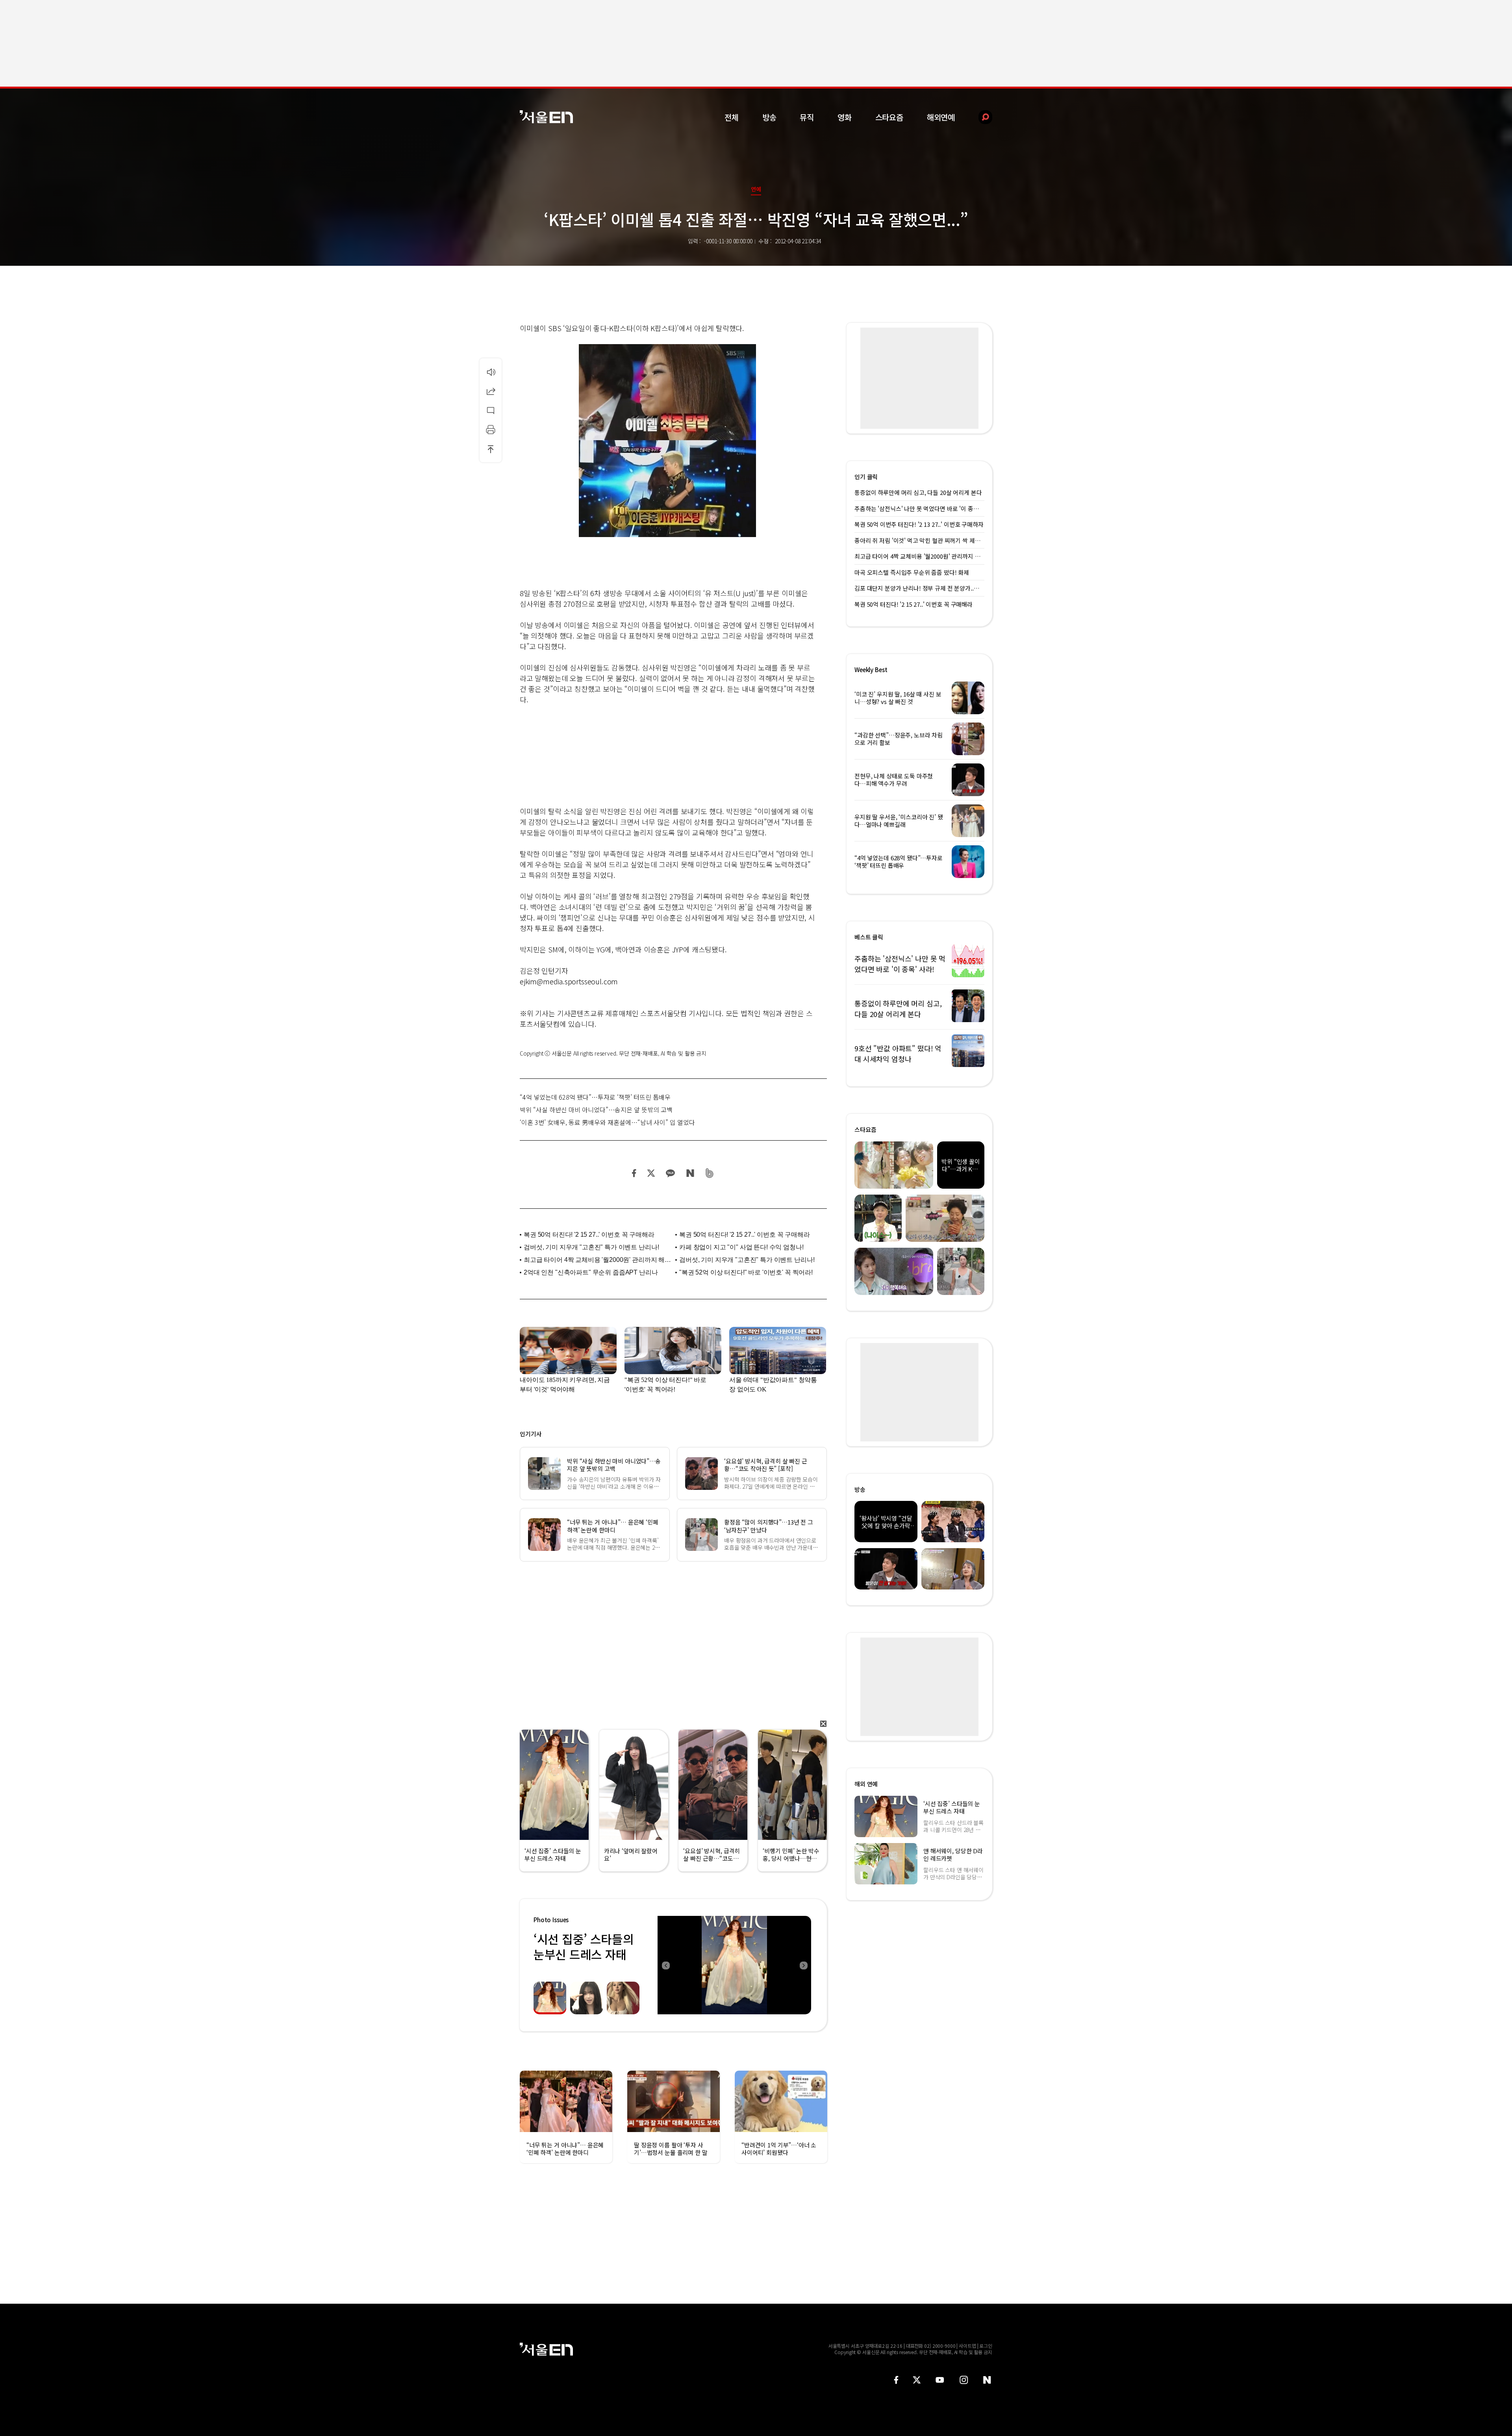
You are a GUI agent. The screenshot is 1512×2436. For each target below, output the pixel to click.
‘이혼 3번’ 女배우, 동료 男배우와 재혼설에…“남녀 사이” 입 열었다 (607, 1122)
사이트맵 (967, 2346)
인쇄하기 (491, 430)
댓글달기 (491, 410)
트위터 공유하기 (651, 1173)
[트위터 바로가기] (917, 2380)
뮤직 (807, 117)
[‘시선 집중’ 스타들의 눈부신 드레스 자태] (734, 1965)
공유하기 (491, 391)
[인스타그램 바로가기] (964, 2380)
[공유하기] (491, 391)
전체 (732, 117)
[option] (783, 1965)
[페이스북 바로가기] (896, 2380)
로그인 (986, 2346)
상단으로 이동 (491, 449)
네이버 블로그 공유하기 (690, 1173)
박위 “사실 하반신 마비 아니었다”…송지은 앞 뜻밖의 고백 (596, 1110)
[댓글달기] (491, 410)
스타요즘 (889, 117)
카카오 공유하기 (670, 1173)
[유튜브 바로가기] (940, 2380)
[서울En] (546, 117)
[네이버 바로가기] (987, 2380)
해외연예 (941, 117)
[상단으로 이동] (491, 449)
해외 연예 (866, 1784)
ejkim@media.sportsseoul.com (569, 981)
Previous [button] (665, 1965)
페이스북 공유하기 (634, 1173)
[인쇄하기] (491, 430)
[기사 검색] (979, 117)
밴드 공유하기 (710, 1173)
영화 (845, 117)
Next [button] (803, 1965)
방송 (769, 117)
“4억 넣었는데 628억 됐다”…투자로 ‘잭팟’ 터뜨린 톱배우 (595, 1097)
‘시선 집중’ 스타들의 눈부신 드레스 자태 (584, 1946)
